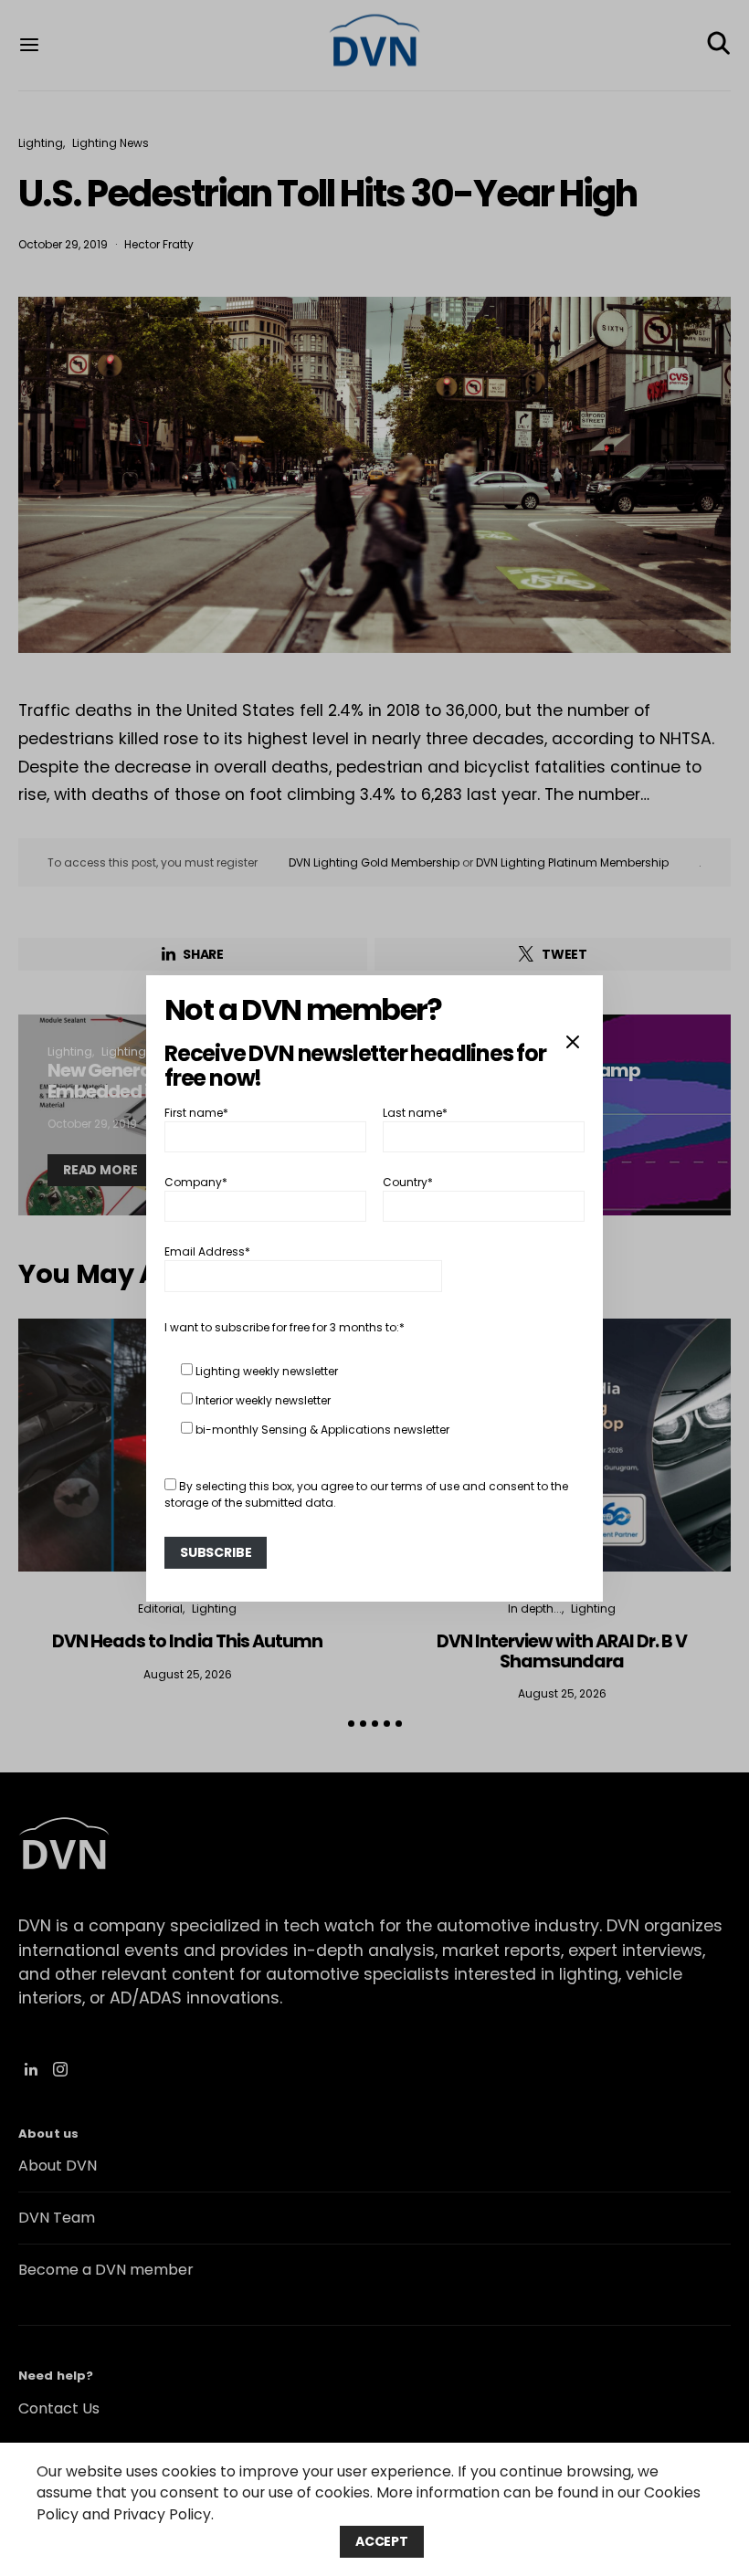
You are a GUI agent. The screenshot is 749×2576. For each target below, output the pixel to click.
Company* (196, 1182)
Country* (408, 1182)
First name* (196, 1112)
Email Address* (207, 1251)
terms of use (425, 1486)
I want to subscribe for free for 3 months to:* (285, 1327)
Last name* (415, 1112)
